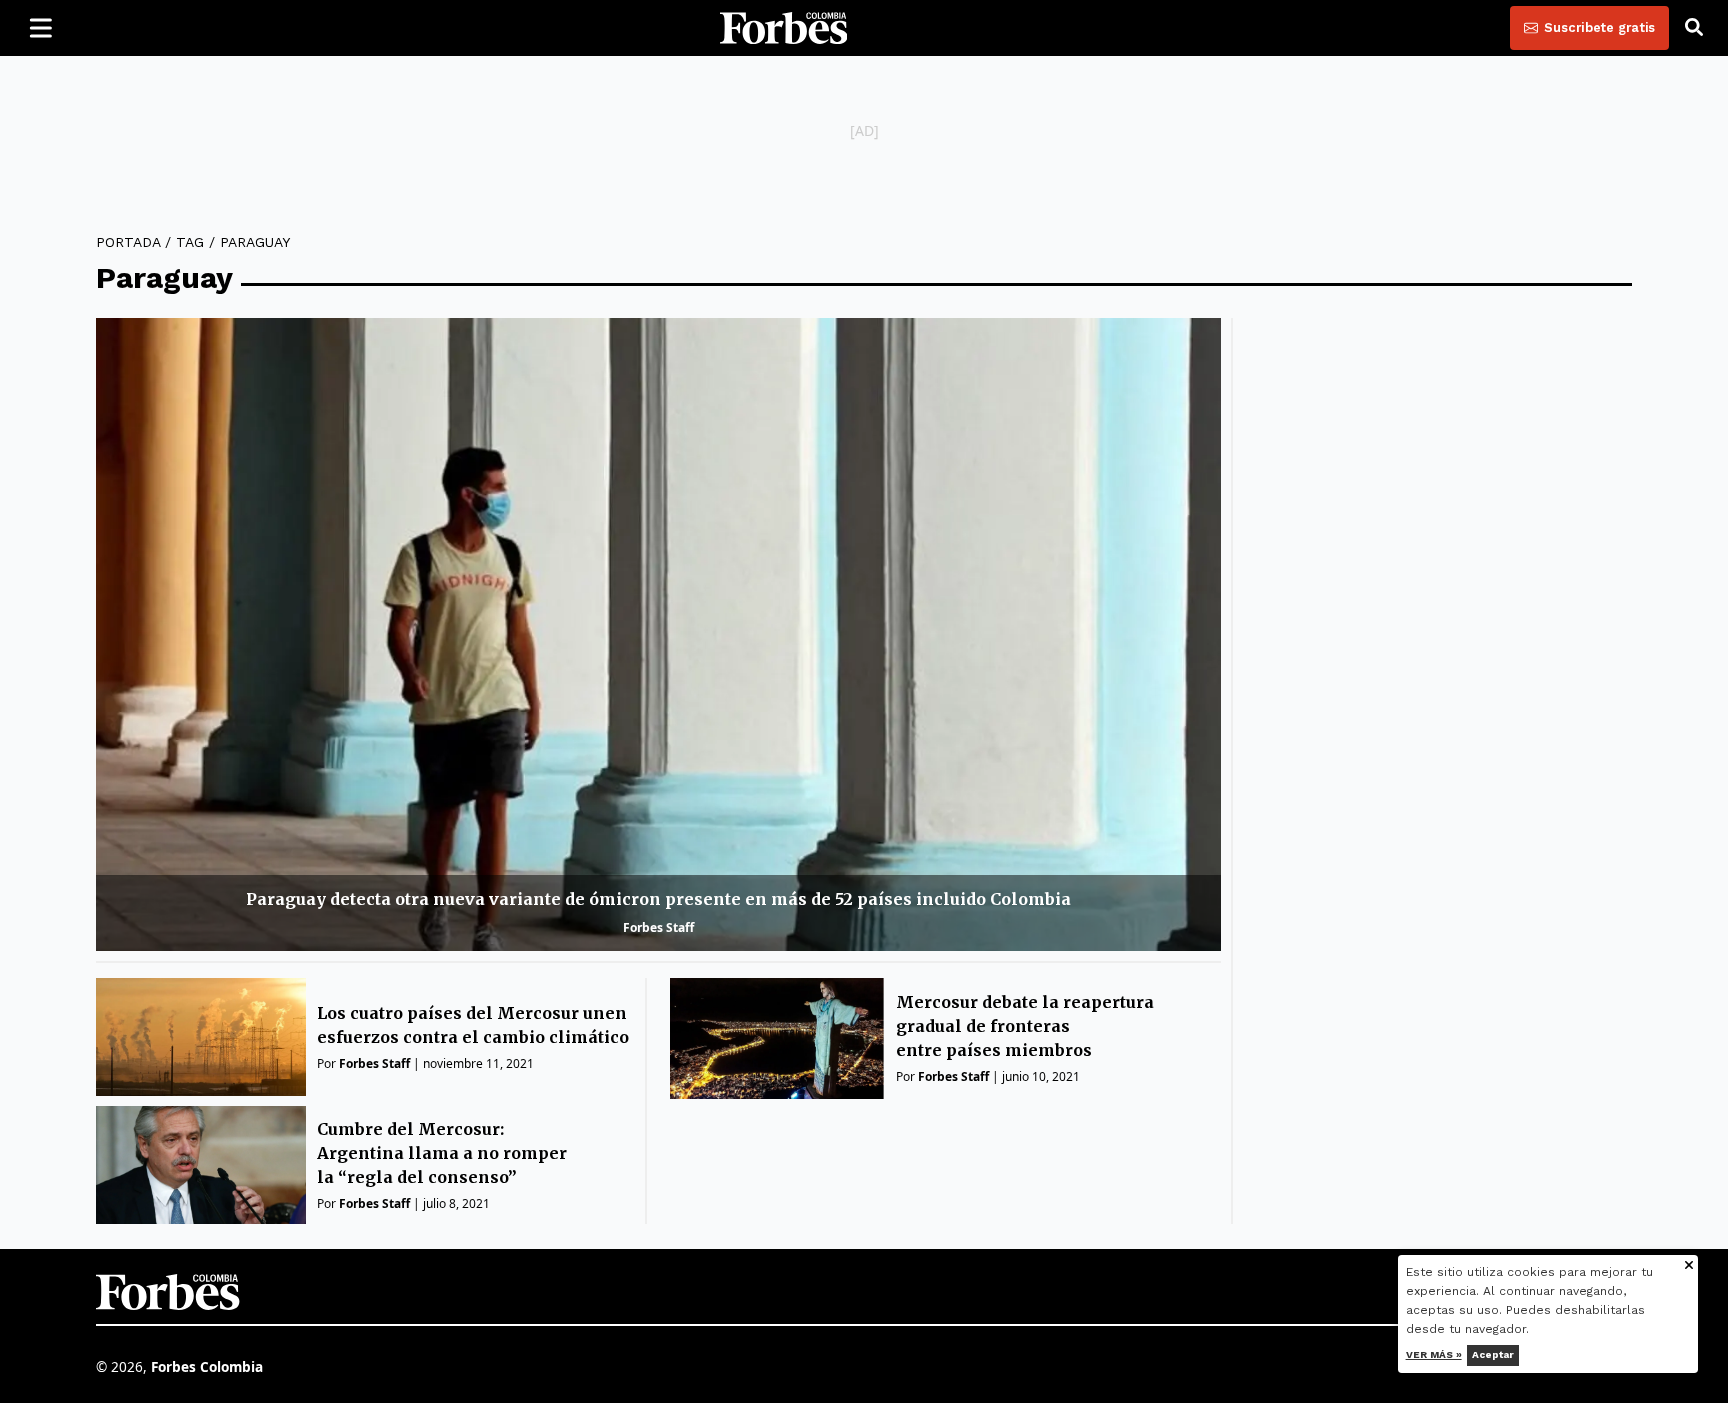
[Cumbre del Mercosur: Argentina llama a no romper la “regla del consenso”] (201, 1165)
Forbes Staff (658, 927)
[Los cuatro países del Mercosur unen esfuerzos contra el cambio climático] (201, 1037)
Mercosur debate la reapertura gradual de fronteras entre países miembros (1025, 1026)
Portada (128, 242)
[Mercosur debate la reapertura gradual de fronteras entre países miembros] (777, 1038)
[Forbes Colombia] (784, 28)
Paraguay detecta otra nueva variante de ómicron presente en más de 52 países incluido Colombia (658, 899)
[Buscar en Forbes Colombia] (1694, 28)
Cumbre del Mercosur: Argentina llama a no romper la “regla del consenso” (442, 1153)
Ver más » (1434, 1354)
